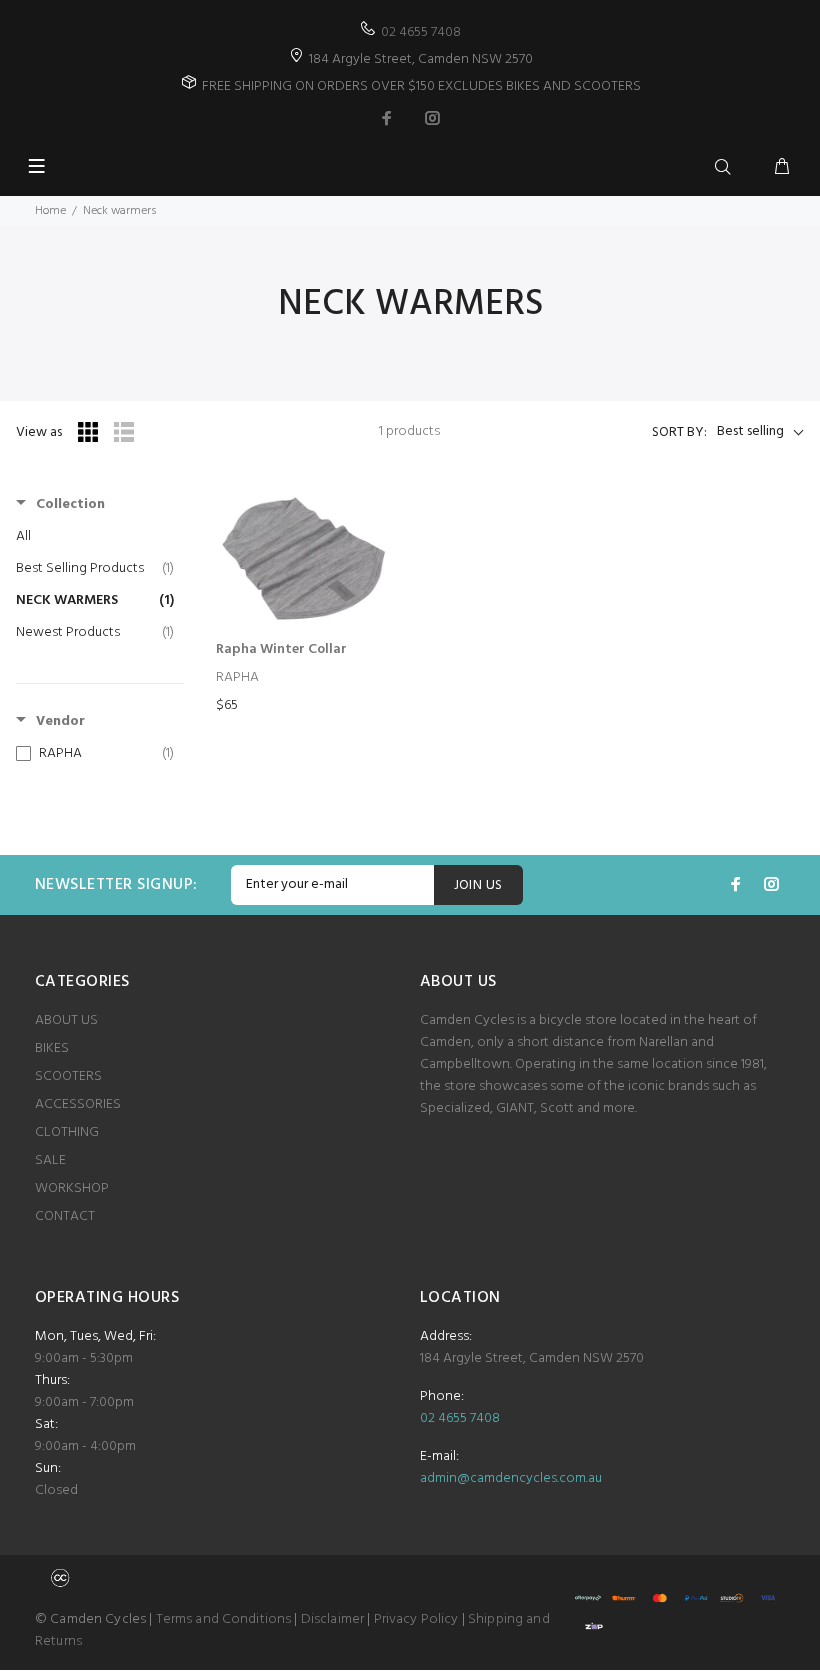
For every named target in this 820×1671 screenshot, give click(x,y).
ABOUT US (66, 1020)
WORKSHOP (72, 1188)
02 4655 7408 (421, 32)
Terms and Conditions (224, 1619)
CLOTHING (67, 1132)
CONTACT (65, 1216)
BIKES (52, 1048)
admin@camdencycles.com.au (511, 1478)
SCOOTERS (68, 1076)
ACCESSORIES (78, 1104)
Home (50, 211)
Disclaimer (332, 1619)
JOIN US (478, 885)
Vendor (60, 722)
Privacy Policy (416, 1619)
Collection (70, 505)
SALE (50, 1160)
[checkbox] (95, 754)
